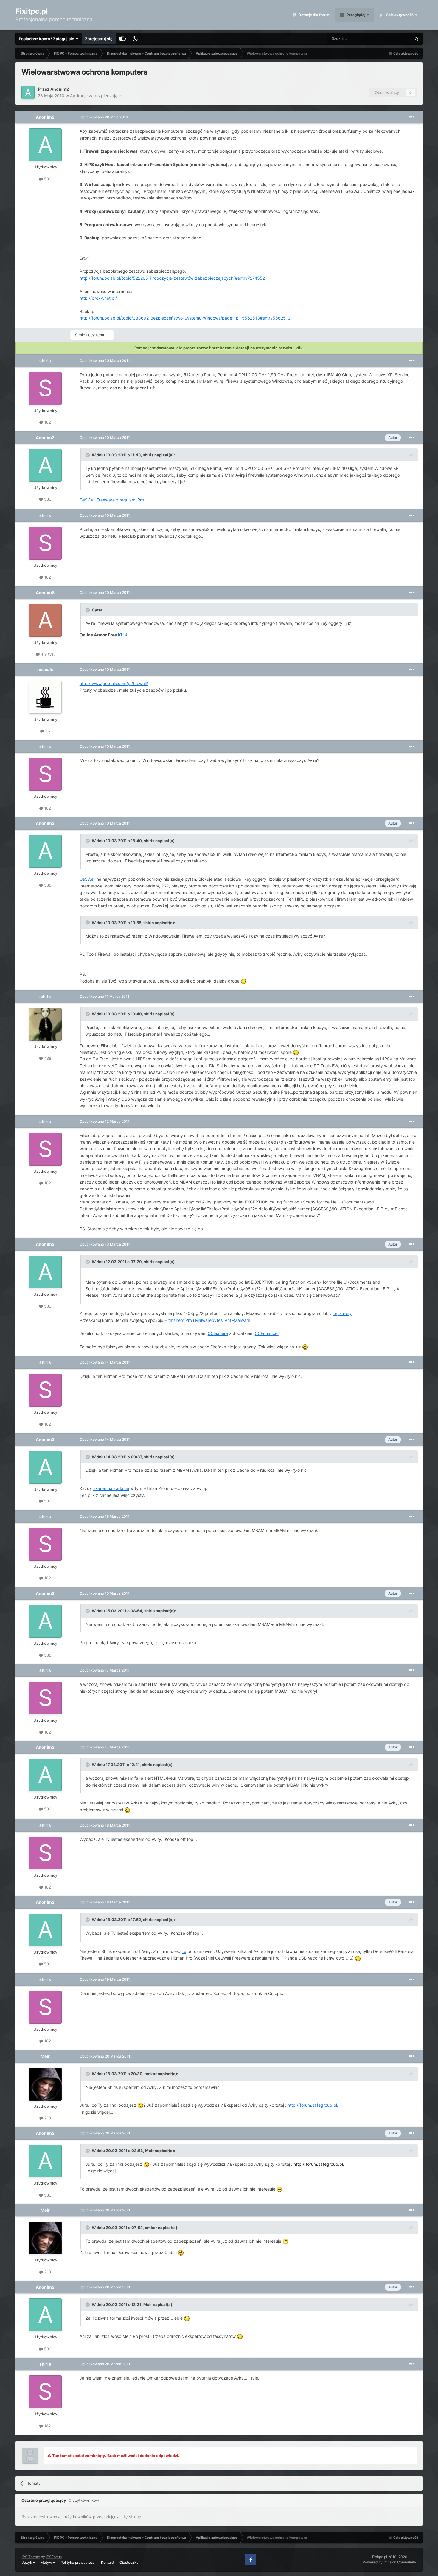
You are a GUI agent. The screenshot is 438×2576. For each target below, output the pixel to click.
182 (47, 422)
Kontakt (108, 2562)
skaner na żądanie (111, 1488)
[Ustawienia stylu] (122, 39)
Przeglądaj (355, 15)
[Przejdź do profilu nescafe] (45, 697)
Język (27, 2562)
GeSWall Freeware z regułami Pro (112, 500)
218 (47, 2118)
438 (47, 1058)
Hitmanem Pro (178, 1320)
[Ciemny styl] (135, 39)
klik (299, 348)
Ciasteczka (129, 2562)
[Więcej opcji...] (412, 117)
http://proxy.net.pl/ (98, 298)
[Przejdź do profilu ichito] (45, 1024)
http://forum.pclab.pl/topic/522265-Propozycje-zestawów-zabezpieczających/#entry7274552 (172, 278)
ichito (45, 996)
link (191, 906)
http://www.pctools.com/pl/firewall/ (114, 683)
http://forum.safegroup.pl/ (313, 2105)
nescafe (45, 669)
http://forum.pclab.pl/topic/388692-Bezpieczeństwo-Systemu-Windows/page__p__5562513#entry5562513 (185, 318)
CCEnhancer (267, 1333)
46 (47, 731)
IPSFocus (54, 2557)
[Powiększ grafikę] (244, 981)
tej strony (343, 1313)
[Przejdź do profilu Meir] (45, 2084)
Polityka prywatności (78, 2562)
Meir (45, 2056)
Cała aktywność (399, 15)
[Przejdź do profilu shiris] (45, 388)
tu (184, 1951)
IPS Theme (31, 2557)
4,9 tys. (47, 654)
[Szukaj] (417, 39)
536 (47, 179)
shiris (45, 361)
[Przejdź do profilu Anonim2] (28, 92)
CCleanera (218, 1333)
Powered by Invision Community (389, 2562)
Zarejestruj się (99, 39)
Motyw (47, 2562)
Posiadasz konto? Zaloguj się (47, 39)
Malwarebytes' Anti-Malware (223, 1320)
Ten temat (394, 39)
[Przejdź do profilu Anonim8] (45, 620)
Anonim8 (45, 593)
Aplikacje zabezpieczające (96, 96)
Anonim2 (60, 89)
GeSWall (87, 879)
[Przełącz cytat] (88, 455)
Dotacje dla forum (314, 15)
